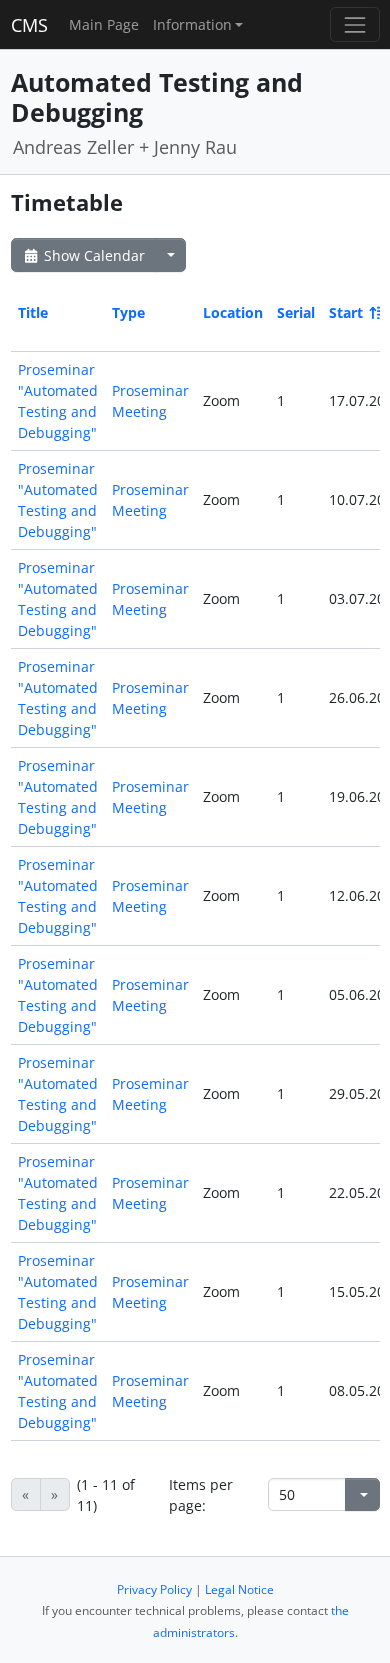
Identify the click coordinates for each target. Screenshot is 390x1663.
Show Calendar (92, 255)
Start (346, 312)
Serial (296, 312)
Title (33, 312)
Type (128, 312)
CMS (29, 25)
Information (192, 24)
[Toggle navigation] (354, 24)
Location (233, 312)
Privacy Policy (154, 1589)
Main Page (104, 24)
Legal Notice (239, 1589)
